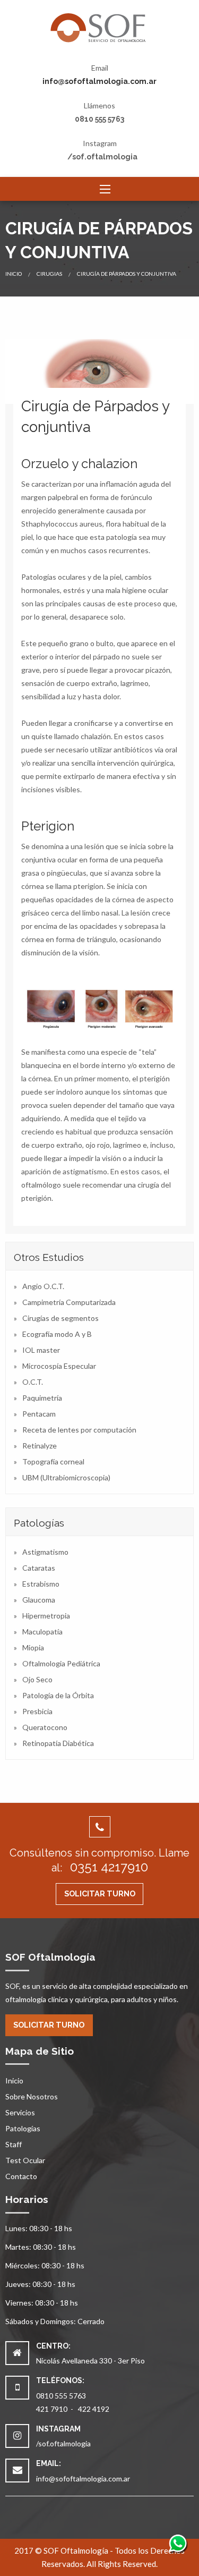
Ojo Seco (37, 1679)
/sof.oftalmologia (102, 157)
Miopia (33, 1647)
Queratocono (45, 1727)
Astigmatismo (45, 1552)
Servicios (20, 2112)
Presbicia (37, 1711)
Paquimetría (42, 1398)
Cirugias (49, 274)
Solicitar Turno (100, 1893)
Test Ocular (25, 2160)
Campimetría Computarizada (69, 1302)
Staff (14, 2144)
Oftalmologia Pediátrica (61, 1663)
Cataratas (39, 1568)
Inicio (14, 274)
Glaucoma (39, 1600)
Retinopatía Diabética (58, 1743)
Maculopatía (42, 1632)
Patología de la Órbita (58, 1695)
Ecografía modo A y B (57, 1334)
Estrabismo (41, 1584)
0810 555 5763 (99, 119)
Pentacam (39, 1414)
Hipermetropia (46, 1616)
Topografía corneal (53, 1461)
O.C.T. (33, 1382)
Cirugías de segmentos (60, 1318)
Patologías (23, 2128)
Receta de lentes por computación (79, 1430)
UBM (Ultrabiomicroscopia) (66, 1477)
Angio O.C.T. (43, 1286)
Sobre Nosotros (32, 2096)
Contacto (21, 2176)
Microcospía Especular (59, 1366)
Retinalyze (40, 1446)
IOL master (41, 1350)
